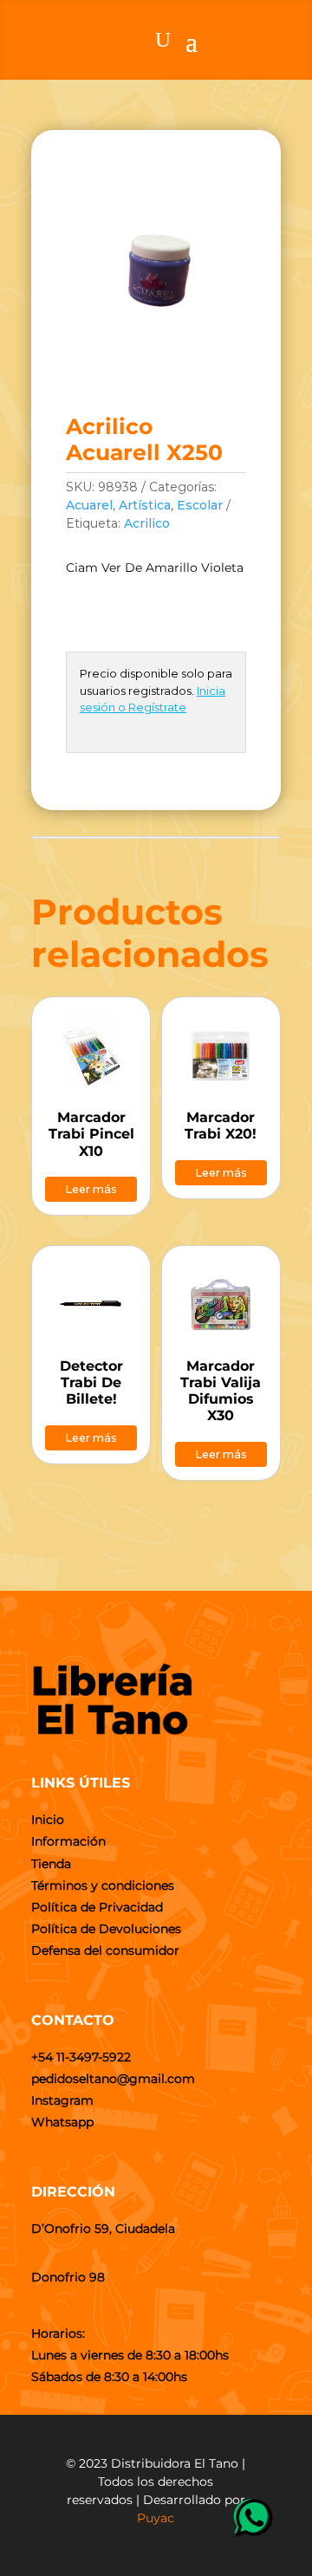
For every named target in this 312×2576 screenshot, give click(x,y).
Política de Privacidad (97, 1907)
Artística (145, 505)
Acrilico (147, 523)
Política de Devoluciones (106, 1929)
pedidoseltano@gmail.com (113, 2079)
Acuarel (89, 505)
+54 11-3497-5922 (81, 2057)
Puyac (156, 2518)
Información (68, 1841)
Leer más (91, 1189)
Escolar (200, 505)
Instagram (62, 2100)
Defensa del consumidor (105, 1950)
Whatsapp (62, 2122)
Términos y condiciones (103, 1885)
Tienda (51, 1864)
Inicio (48, 1820)
